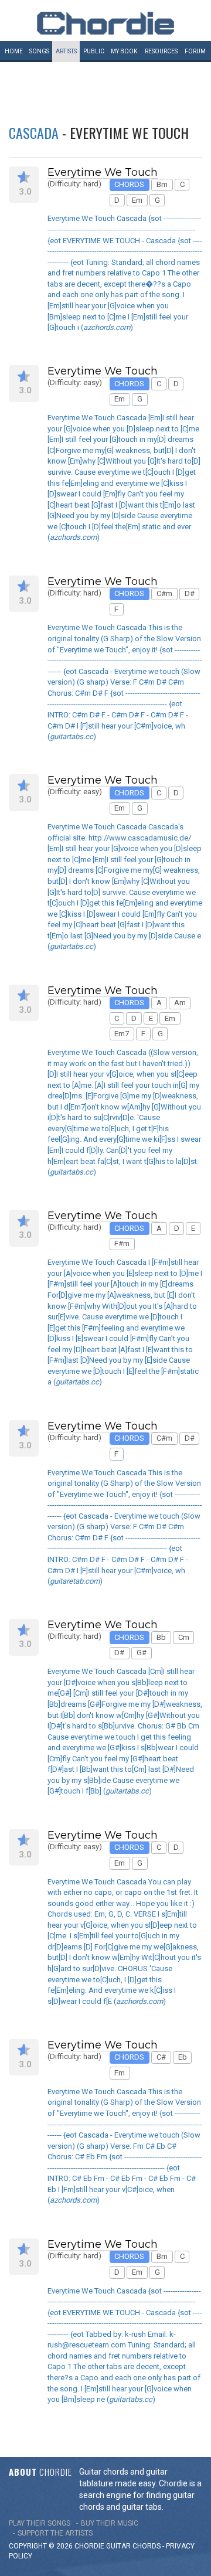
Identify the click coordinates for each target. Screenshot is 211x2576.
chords (147, 2546)
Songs (39, 51)
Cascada (34, 132)
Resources (161, 51)
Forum (195, 51)
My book (124, 51)
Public (94, 51)
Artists (66, 51)
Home (14, 51)
